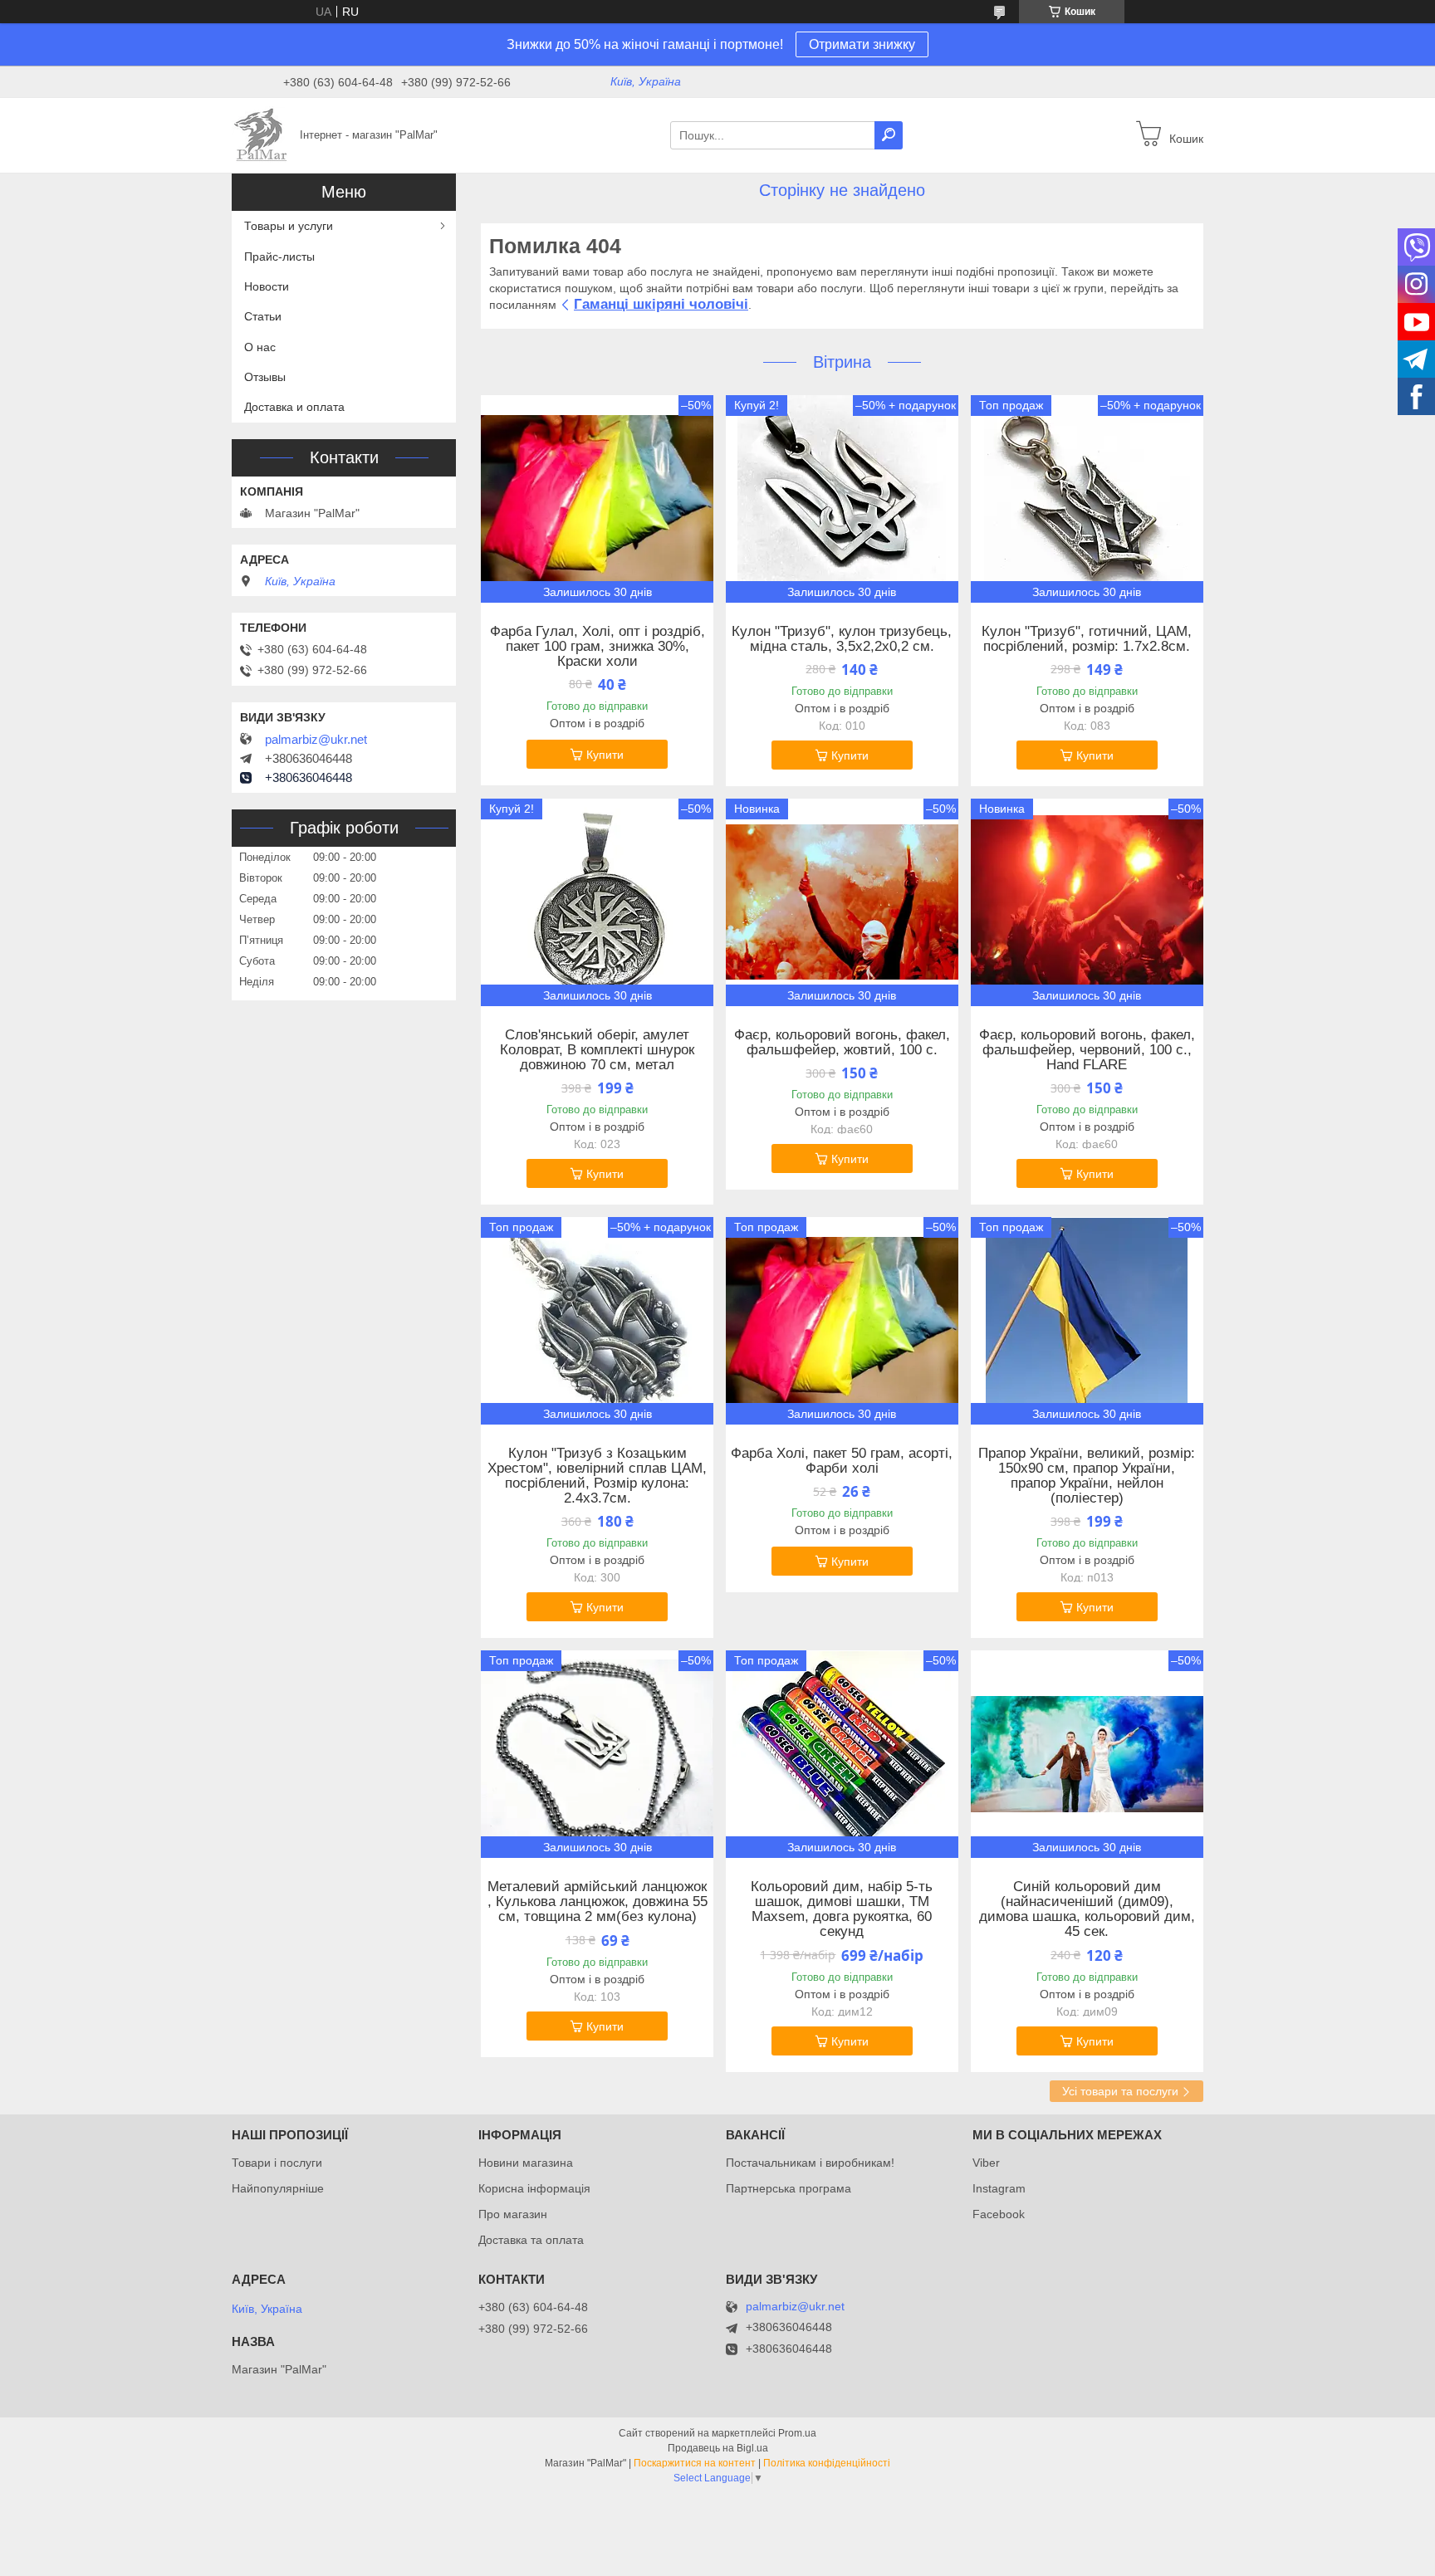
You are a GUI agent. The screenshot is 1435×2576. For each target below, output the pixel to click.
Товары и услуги (289, 226)
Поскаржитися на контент (695, 2463)
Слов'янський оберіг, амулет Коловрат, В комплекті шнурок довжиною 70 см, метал (597, 1050)
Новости (267, 286)
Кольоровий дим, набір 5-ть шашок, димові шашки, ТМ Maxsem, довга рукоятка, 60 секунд (842, 1909)
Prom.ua (797, 2433)
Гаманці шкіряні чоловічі (661, 304)
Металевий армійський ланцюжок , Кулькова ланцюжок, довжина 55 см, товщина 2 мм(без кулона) (598, 1902)
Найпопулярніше (278, 2188)
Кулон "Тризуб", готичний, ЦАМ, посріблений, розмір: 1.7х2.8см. (1087, 639)
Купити (605, 755)
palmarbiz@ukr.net (316, 740)
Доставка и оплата (294, 407)
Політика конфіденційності (827, 2463)
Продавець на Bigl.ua (718, 2448)
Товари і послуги (277, 2163)
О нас (260, 347)
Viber (986, 2163)
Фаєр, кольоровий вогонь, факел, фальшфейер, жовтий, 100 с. (842, 1043)
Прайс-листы (279, 257)
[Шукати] (889, 135)
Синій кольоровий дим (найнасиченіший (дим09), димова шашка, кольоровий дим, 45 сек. (1087, 1909)
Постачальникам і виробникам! (810, 2163)
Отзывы (265, 377)
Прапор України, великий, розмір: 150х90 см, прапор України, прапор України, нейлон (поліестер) (1087, 1476)
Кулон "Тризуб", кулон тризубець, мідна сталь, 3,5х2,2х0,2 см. (842, 639)
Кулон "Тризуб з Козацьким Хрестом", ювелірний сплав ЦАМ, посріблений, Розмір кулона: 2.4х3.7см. (597, 1476)
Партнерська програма (789, 2188)
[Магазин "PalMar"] (261, 134)
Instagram (999, 2188)
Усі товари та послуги (1120, 2091)
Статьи (263, 316)
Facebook (999, 2214)
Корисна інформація (534, 2188)
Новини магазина (526, 2163)
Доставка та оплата (531, 2240)
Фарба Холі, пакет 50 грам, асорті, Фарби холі (842, 1461)
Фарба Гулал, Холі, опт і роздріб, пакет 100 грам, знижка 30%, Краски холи (598, 647)
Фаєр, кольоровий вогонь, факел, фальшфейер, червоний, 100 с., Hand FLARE (1087, 1050)
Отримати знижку (862, 44)
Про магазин (513, 2214)
